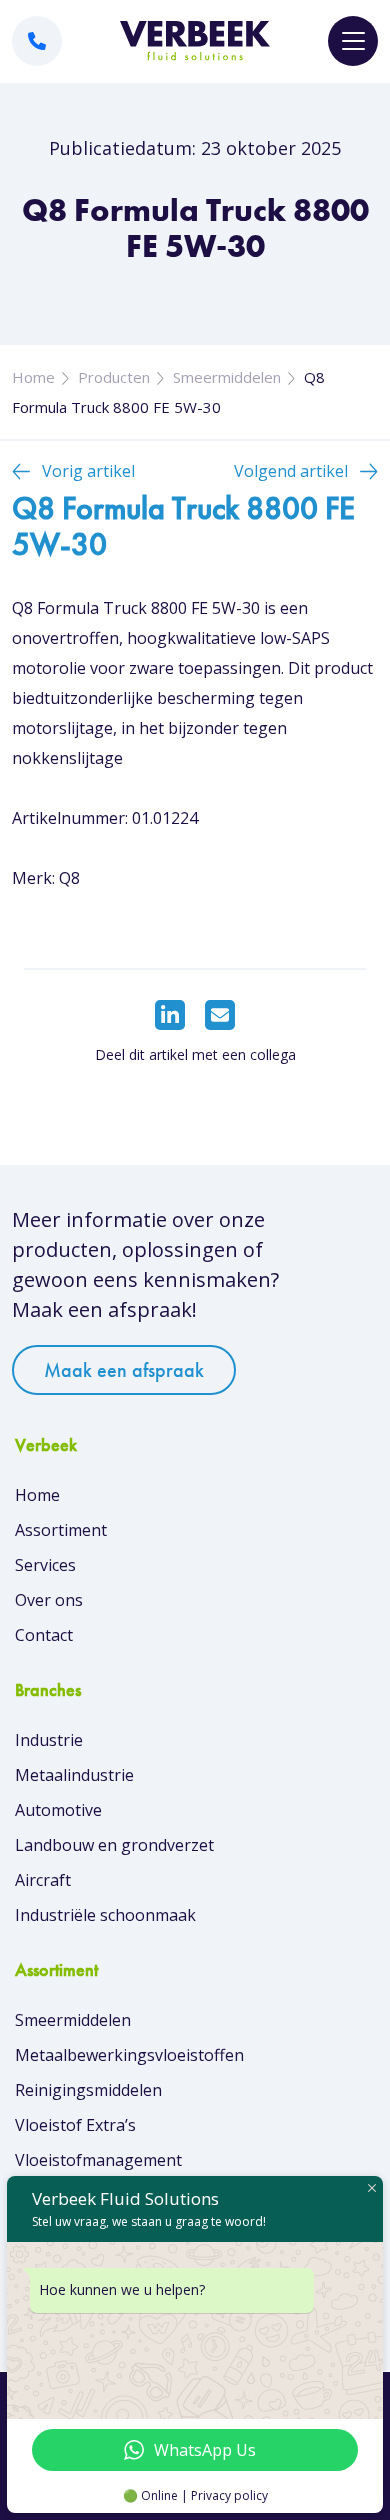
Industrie (49, 1740)
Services (45, 1565)
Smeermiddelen (227, 377)
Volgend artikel (291, 471)
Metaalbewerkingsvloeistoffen (129, 2055)
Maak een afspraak (124, 1370)
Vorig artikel (88, 471)
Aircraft (43, 1880)
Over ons (49, 1600)
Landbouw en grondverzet (114, 1845)
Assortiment (61, 1530)
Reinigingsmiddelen (88, 2090)
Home (33, 377)
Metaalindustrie (74, 1775)
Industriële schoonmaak (105, 1915)
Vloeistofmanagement (98, 2160)
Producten (114, 377)
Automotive (58, 1810)
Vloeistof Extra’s (75, 2125)
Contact (44, 1635)
